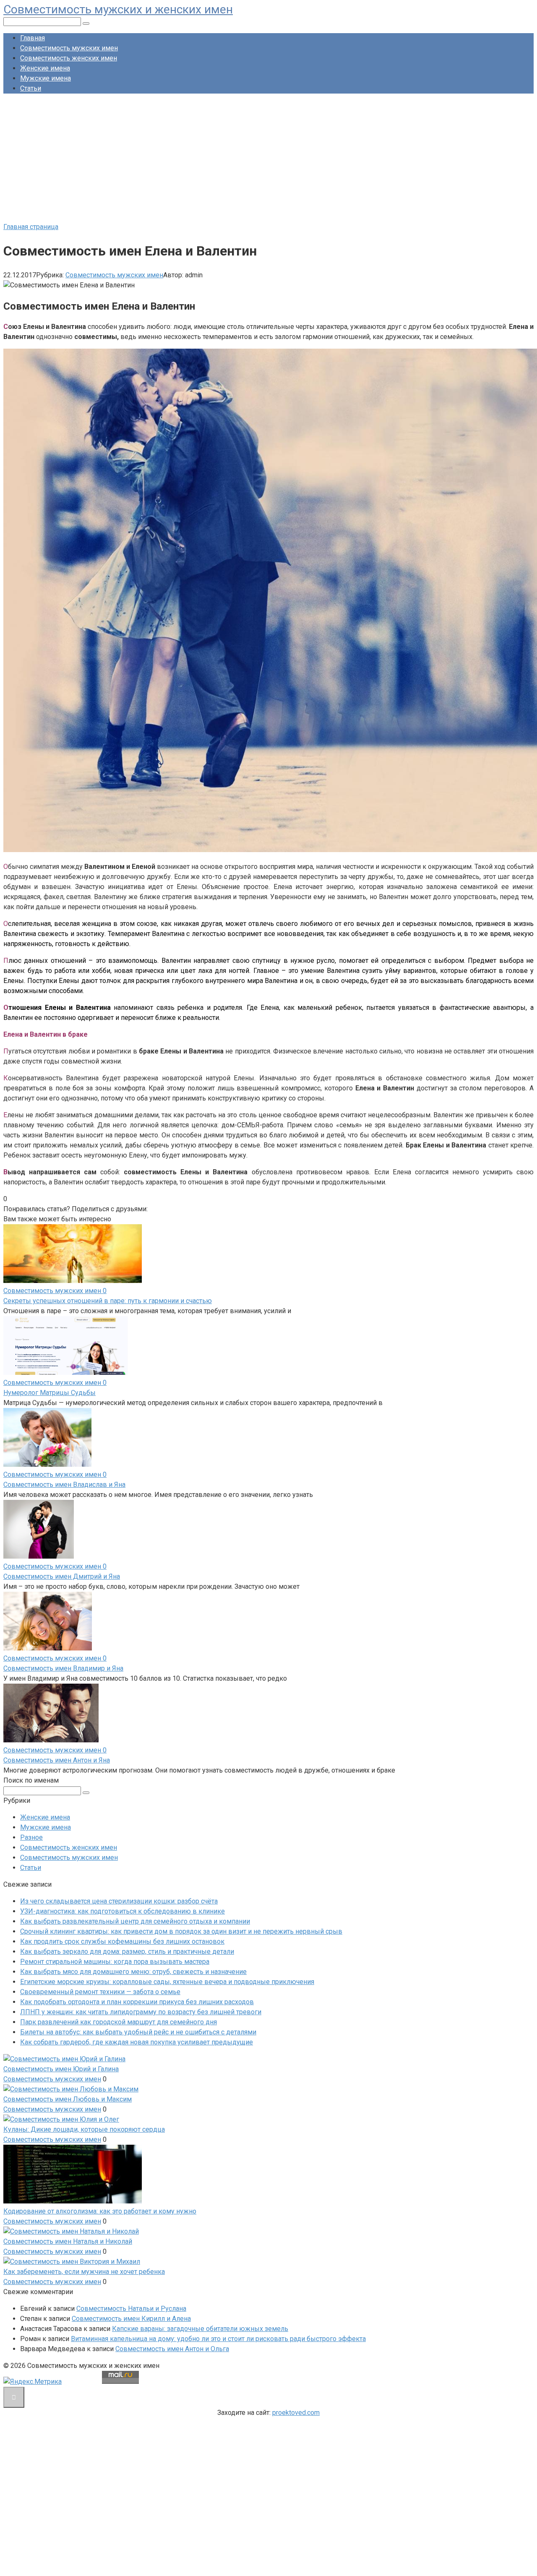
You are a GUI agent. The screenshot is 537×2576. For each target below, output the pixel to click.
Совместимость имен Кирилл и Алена (131, 2319)
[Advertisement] (268, 159)
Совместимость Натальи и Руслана (131, 2309)
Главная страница (31, 227)
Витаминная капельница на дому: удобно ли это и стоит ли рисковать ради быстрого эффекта (218, 2339)
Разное (31, 1837)
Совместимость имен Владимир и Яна (63, 1668)
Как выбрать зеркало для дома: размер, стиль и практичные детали (127, 1952)
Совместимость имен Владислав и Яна (64, 1485)
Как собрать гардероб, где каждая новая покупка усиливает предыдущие (137, 2042)
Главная (33, 38)
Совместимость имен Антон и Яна (57, 1760)
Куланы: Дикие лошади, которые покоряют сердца (84, 2129)
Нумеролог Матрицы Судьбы (50, 1393)
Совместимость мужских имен (69, 48)
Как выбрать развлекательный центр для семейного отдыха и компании (135, 1921)
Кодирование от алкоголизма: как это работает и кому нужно (100, 2211)
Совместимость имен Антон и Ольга (172, 2349)
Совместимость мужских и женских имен (118, 9)
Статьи (31, 88)
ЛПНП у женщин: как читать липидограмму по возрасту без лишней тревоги (141, 2012)
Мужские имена (46, 78)
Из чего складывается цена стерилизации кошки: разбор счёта (119, 1901)
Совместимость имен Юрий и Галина (61, 2069)
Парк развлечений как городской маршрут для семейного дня (119, 2022)
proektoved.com (296, 2413)
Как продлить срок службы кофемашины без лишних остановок (122, 1941)
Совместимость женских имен (69, 58)
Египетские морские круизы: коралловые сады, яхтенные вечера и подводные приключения (167, 1982)
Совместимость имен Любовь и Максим (68, 2099)
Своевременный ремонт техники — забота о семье (100, 1992)
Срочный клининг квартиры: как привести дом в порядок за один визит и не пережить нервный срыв (181, 1931)
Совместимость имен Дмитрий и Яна (62, 1576)
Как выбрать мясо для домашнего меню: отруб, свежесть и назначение (133, 1972)
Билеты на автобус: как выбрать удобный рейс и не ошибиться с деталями (138, 2032)
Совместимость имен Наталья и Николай (68, 2241)
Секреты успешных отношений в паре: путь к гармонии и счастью (108, 1301)
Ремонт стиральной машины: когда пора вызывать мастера (115, 1962)
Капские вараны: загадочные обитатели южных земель (200, 2329)
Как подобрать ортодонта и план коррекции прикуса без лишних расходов (137, 2002)
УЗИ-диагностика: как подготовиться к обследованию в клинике (123, 1911)
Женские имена (45, 68)
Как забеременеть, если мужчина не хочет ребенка (84, 2272)
